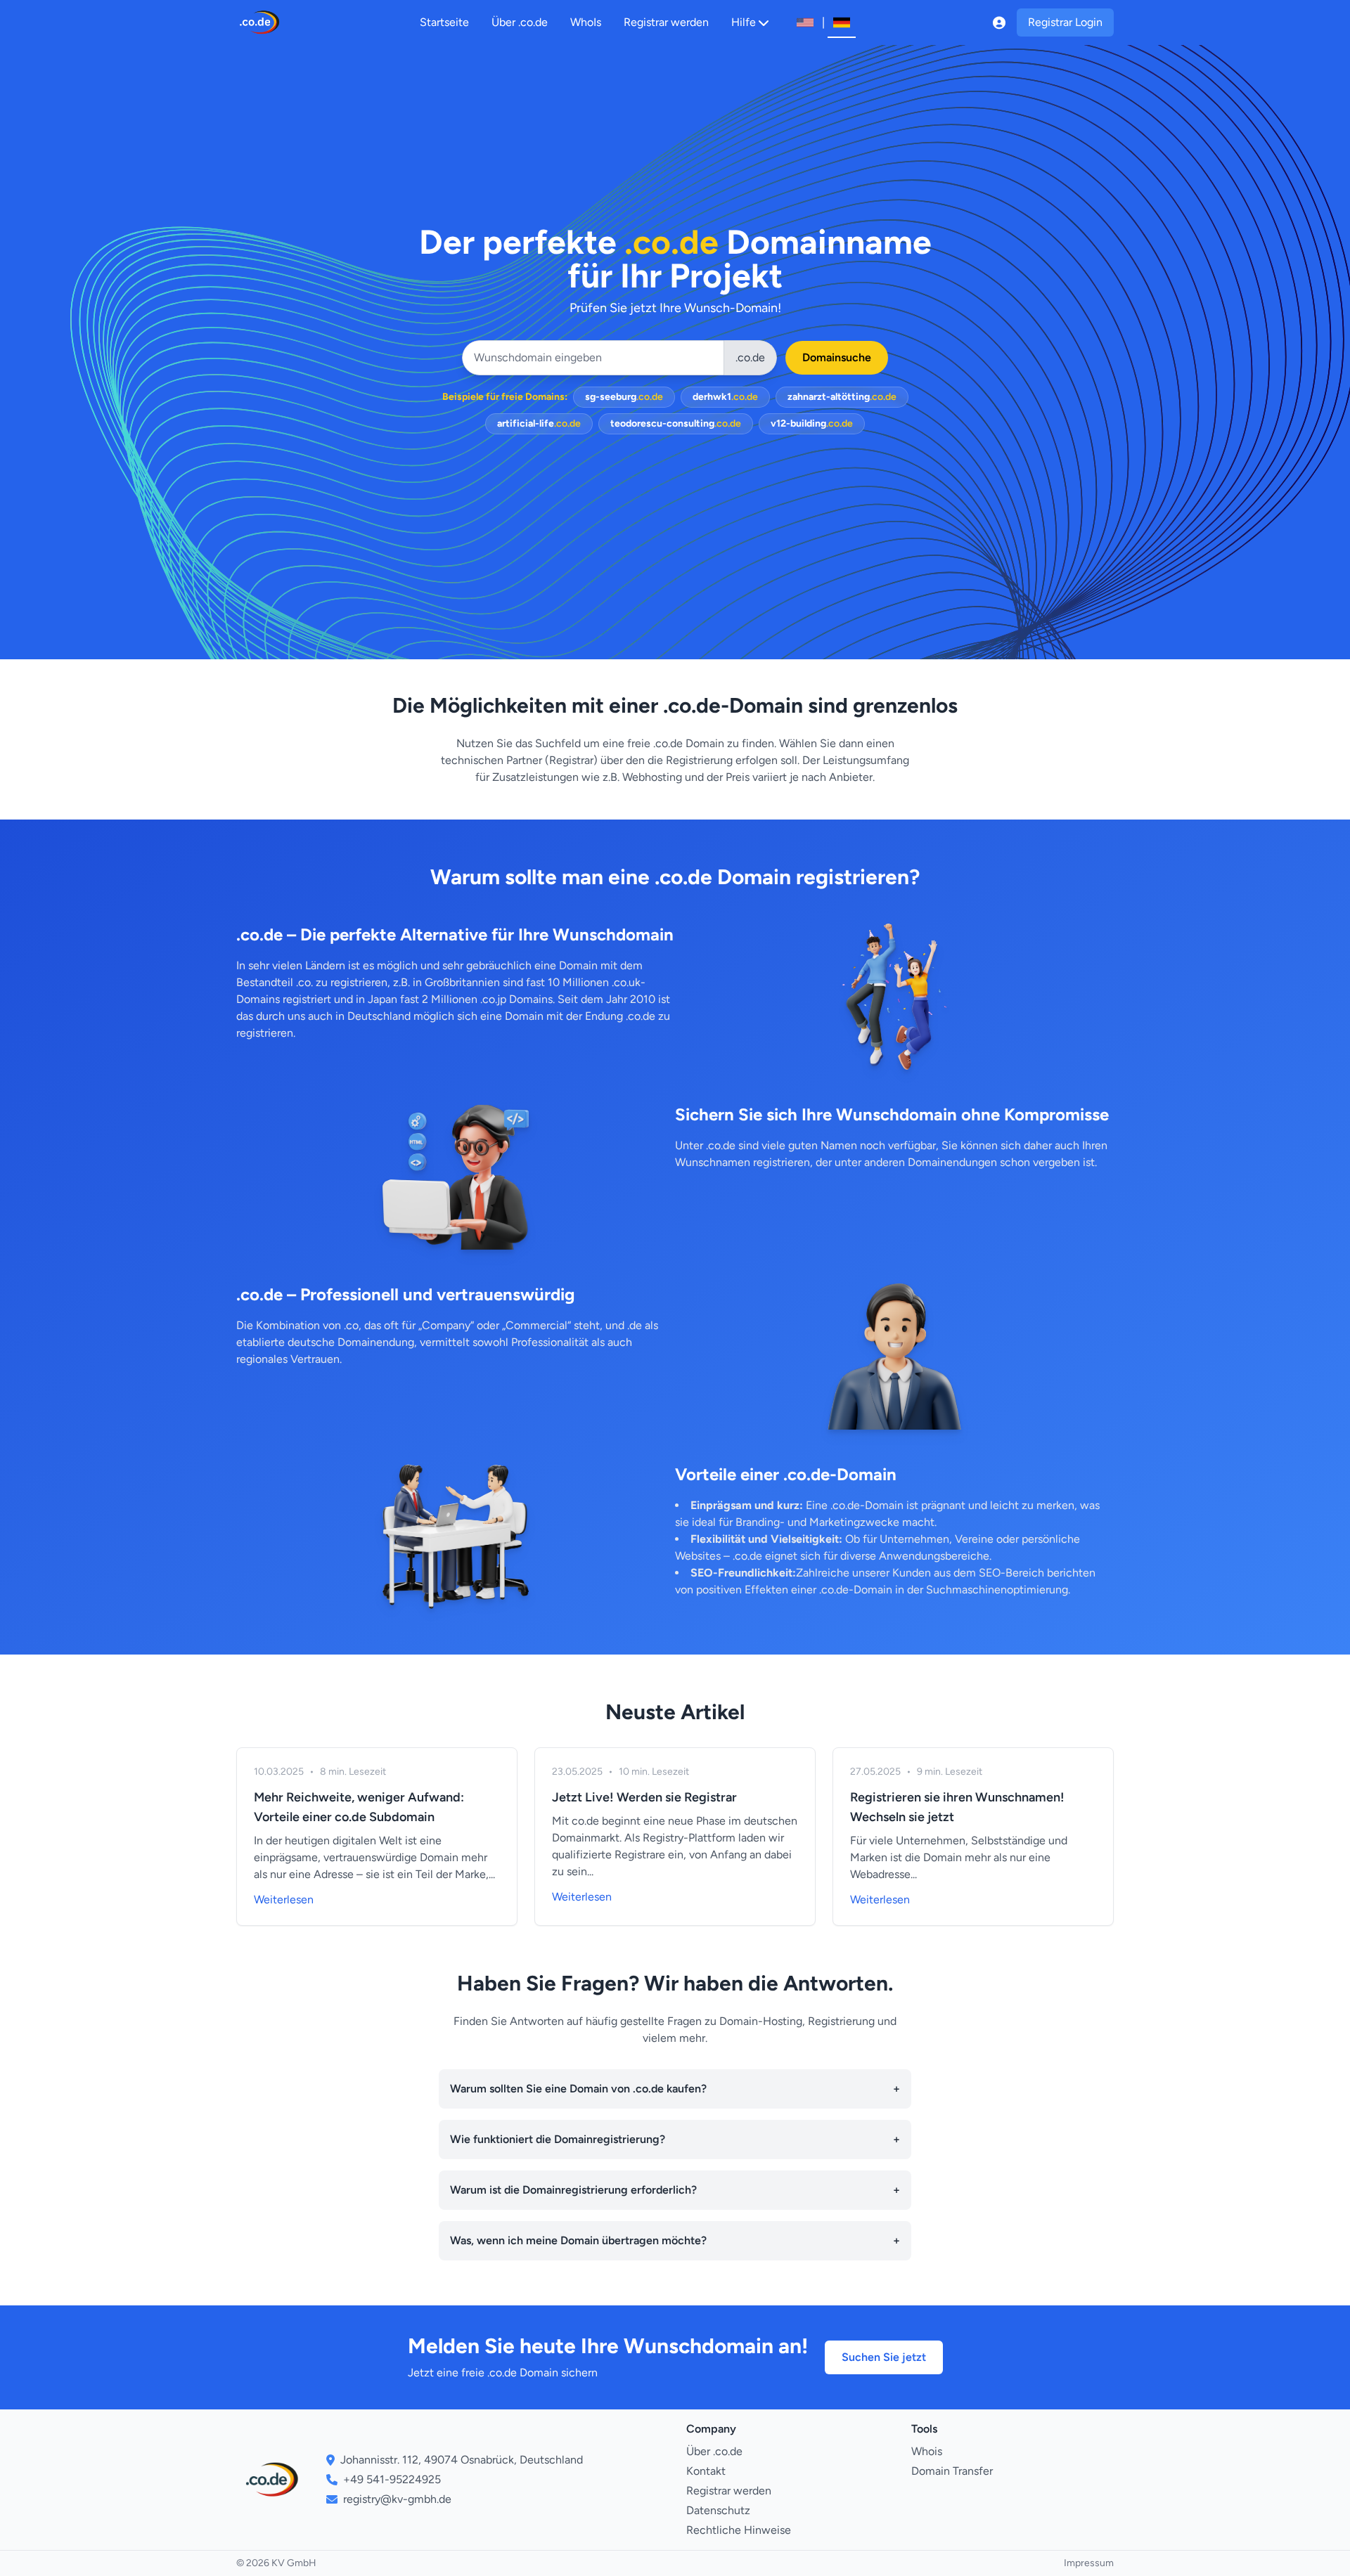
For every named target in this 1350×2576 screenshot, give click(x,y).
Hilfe (744, 22)
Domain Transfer (952, 2471)
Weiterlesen (284, 1899)
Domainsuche (837, 357)
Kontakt (706, 2471)
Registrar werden (666, 22)
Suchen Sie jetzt (884, 2357)
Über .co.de (520, 22)
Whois (927, 2451)
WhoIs (586, 22)
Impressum (1089, 2563)
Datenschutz (718, 2510)
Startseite (444, 22)
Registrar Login (1065, 22)
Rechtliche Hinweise (739, 2530)
